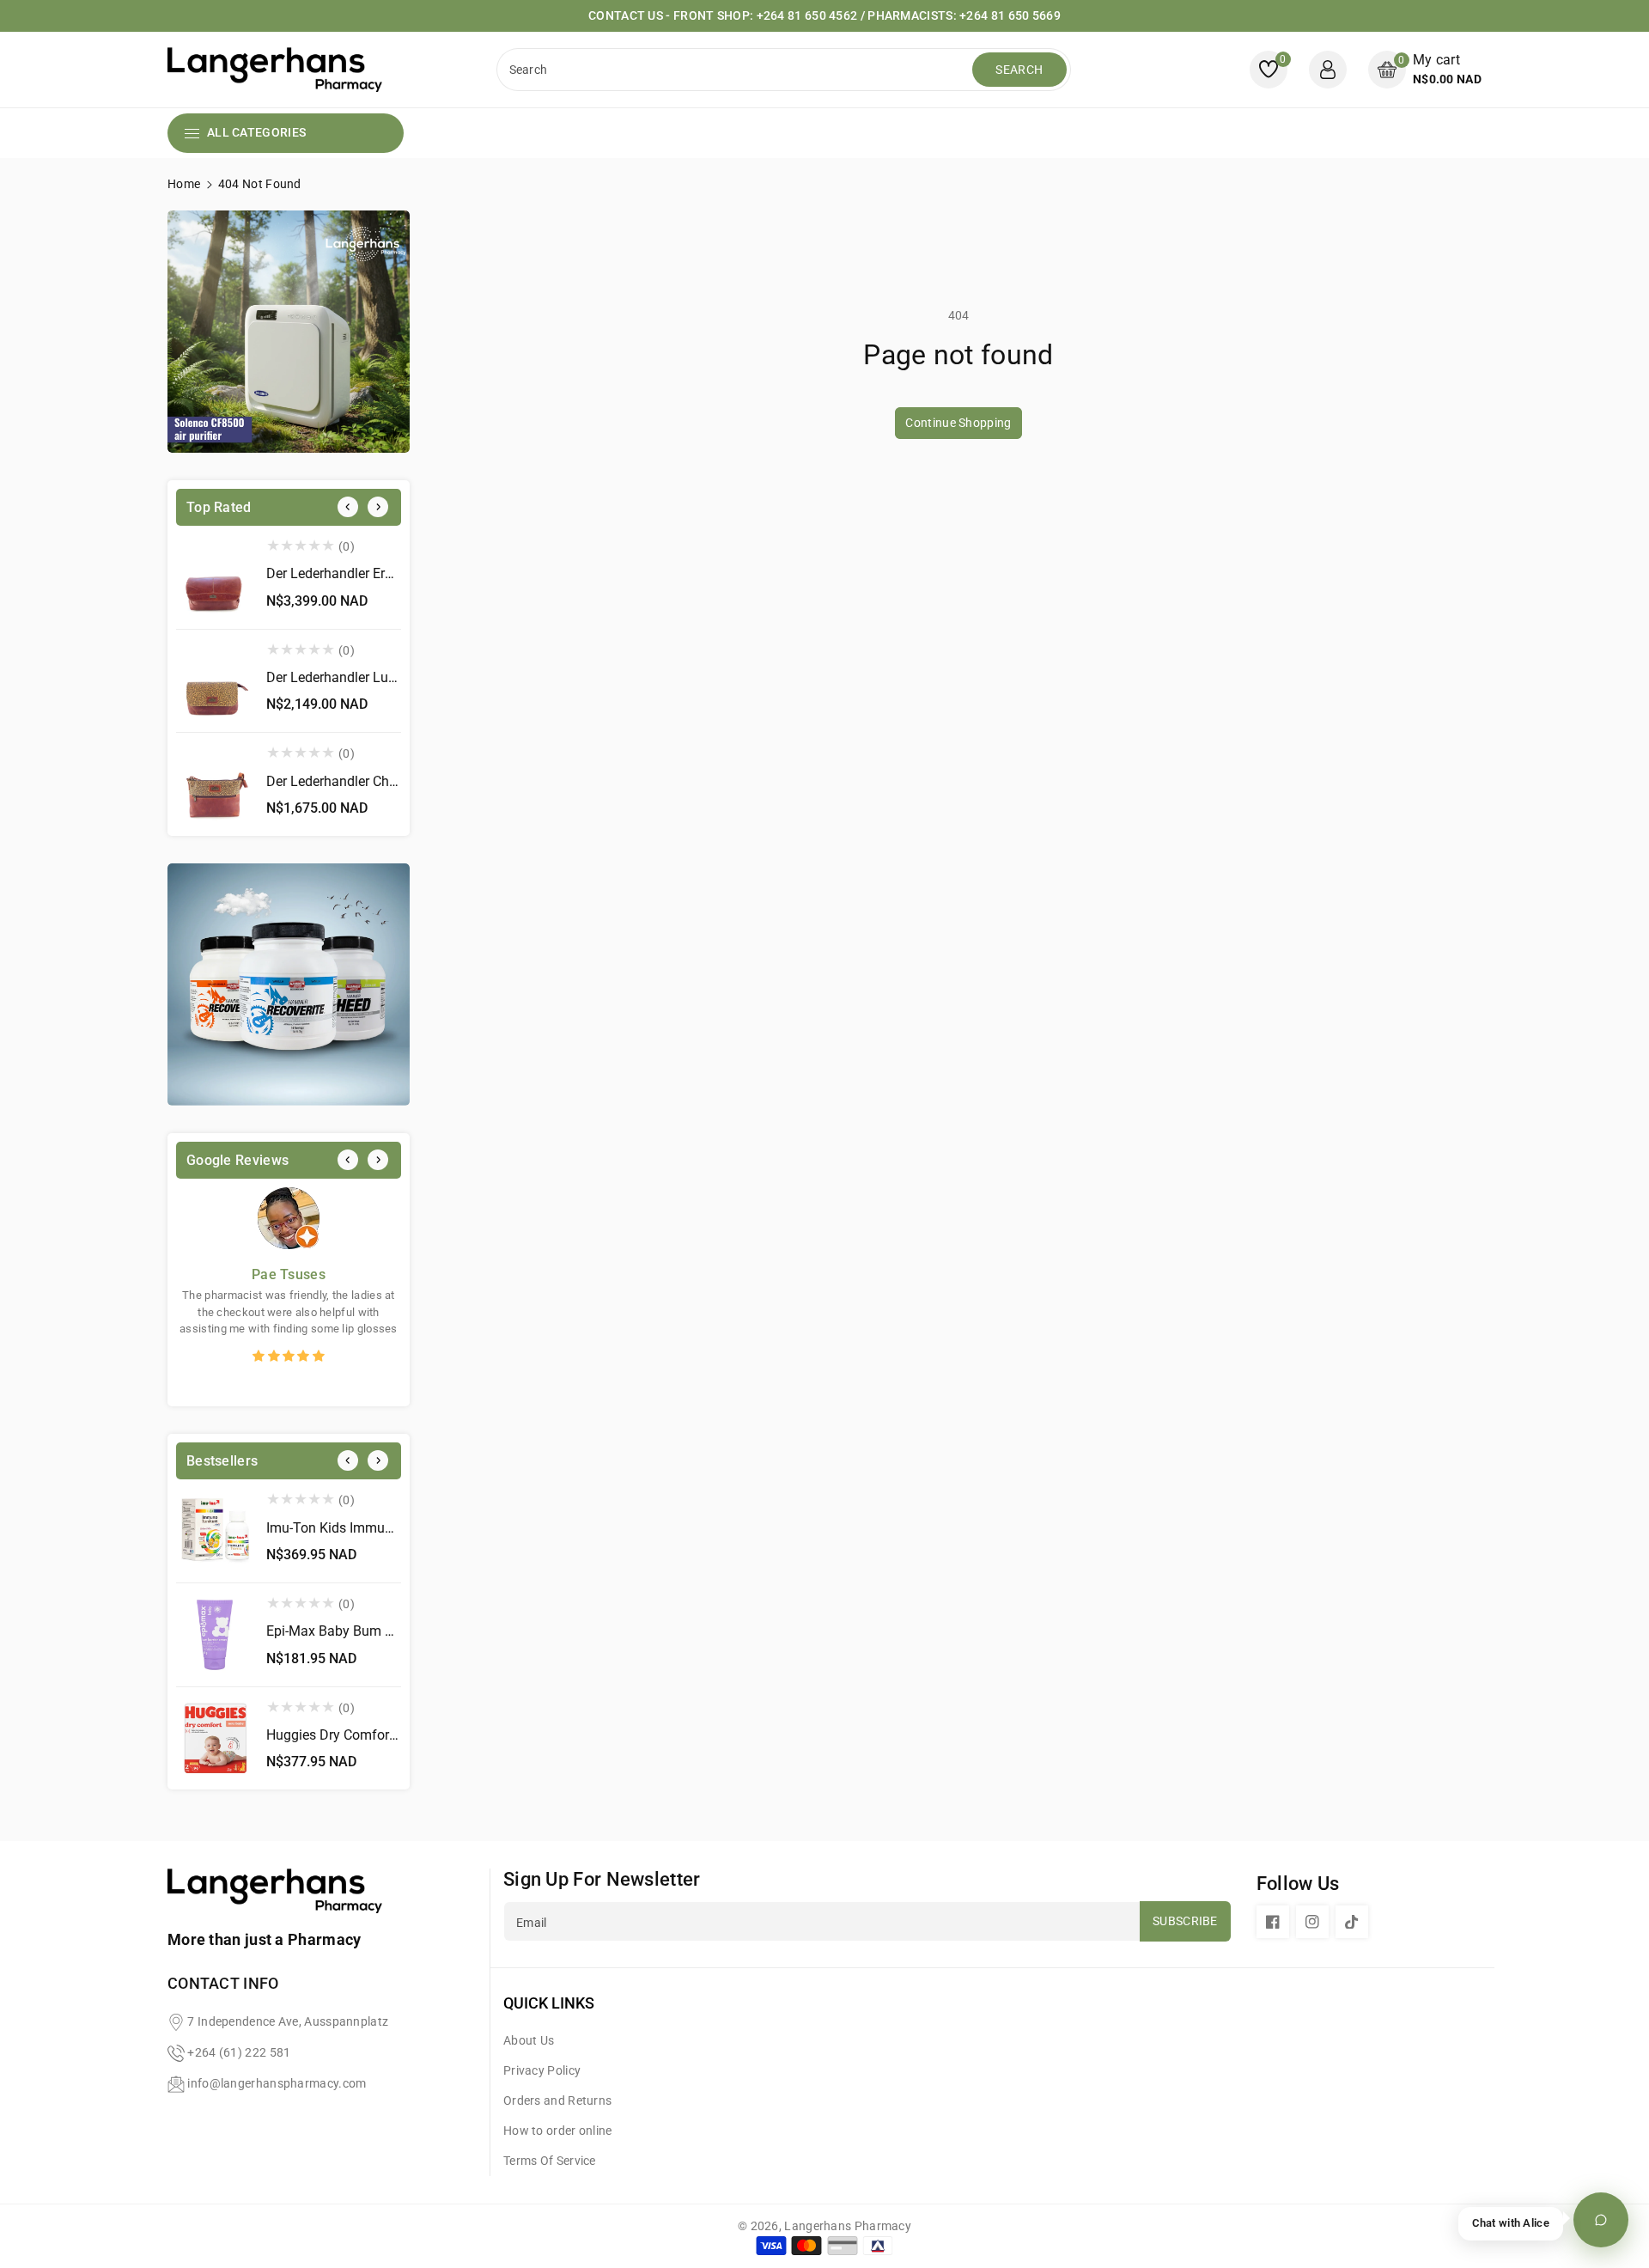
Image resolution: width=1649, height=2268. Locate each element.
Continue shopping (958, 423)
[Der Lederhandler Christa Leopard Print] (215, 784)
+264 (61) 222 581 (239, 2052)
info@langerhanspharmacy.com (277, 2083)
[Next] (378, 507)
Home (184, 184)
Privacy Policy (542, 2070)
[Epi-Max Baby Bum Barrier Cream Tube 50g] (215, 1635)
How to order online (558, 2131)
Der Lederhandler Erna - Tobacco (365, 573)
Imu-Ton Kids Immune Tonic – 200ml (379, 1528)
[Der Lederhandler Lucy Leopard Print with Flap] (215, 681)
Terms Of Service (550, 2161)
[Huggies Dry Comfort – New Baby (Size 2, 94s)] (215, 1739)
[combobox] (736, 70)
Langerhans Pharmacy (848, 2226)
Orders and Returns (557, 2100)
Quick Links (549, 2003)
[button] (1425, 69)
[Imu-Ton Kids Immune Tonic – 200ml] (215, 1531)
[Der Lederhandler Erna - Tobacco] (215, 577)
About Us (529, 2040)
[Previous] (348, 507)
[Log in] (1328, 70)
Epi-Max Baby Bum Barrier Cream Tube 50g (397, 1631)
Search (1019, 70)
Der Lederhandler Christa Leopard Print (383, 781)
